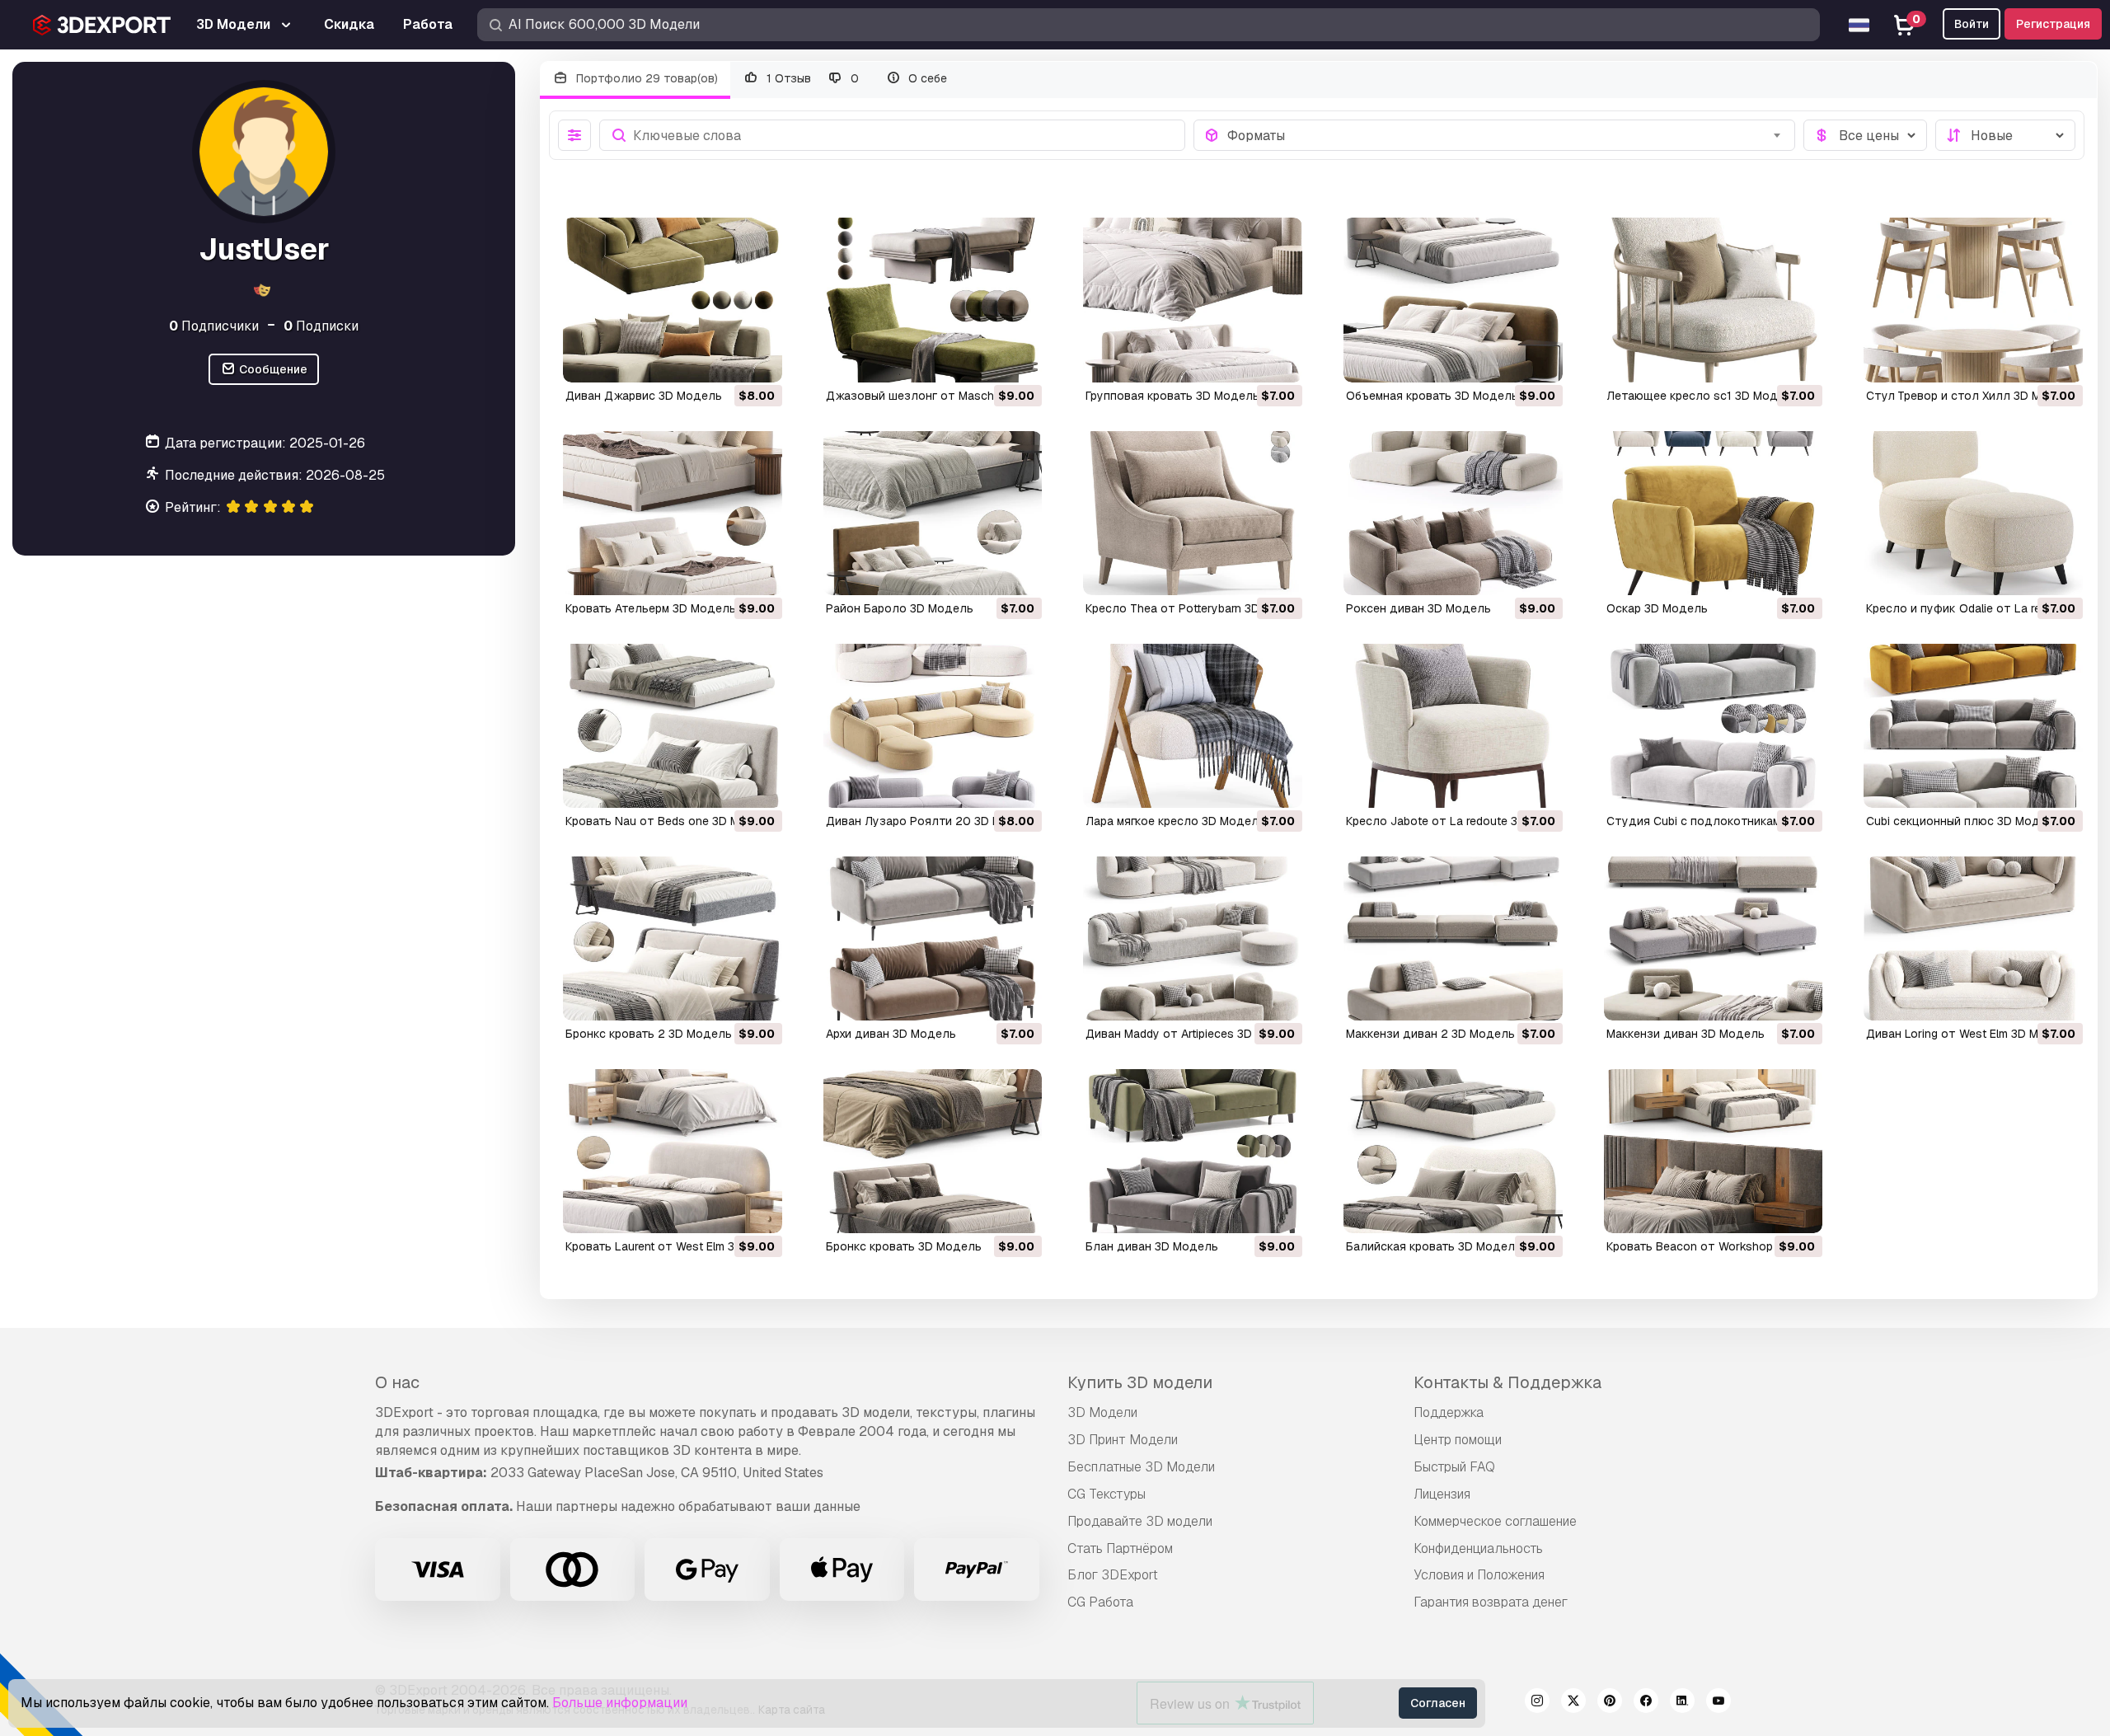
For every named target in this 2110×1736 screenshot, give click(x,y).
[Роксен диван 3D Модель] (1453, 513)
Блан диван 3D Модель (1152, 1246)
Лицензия (1442, 1494)
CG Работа (1100, 1602)
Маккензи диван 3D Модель (1686, 1034)
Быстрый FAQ (1454, 1467)
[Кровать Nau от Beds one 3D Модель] (673, 726)
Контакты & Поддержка (1507, 1382)
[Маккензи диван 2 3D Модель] (1453, 938)
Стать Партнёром (1120, 1548)
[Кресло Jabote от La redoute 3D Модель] (1453, 726)
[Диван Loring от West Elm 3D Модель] (1973, 938)
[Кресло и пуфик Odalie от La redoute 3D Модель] (1973, 513)
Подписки (321, 326)
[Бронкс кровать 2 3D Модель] (673, 938)
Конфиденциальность (1478, 1548)
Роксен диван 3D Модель (1418, 608)
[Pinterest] (1610, 1703)
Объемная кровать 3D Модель (1432, 396)
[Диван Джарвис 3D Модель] (673, 300)
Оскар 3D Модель (1657, 608)
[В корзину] (724, 359)
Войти (1972, 24)
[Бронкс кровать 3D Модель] (933, 1151)
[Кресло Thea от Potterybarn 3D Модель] (1193, 513)
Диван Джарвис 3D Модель (644, 396)
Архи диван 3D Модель (891, 1034)
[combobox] (1506, 135)
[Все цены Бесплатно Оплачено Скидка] (1865, 135)
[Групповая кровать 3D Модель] (1193, 300)
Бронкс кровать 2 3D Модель (649, 1034)
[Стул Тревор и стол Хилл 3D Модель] (1973, 300)
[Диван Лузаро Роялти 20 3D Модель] (933, 726)
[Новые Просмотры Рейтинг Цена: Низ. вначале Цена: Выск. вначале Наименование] (2005, 135)
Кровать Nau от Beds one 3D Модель (671, 821)
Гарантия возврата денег (1491, 1602)
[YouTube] (1718, 1703)
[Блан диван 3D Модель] (1193, 1151)
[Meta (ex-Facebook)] (1646, 1703)
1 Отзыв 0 (811, 78)
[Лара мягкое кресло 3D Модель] (1193, 726)
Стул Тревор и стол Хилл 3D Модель (1972, 396)
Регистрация (2053, 24)
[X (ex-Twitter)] (1573, 1703)
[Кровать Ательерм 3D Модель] (673, 513)
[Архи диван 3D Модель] (933, 938)
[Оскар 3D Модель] (1714, 513)
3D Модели (1102, 1412)
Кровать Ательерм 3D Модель (651, 608)
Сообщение (272, 369)
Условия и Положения (1479, 1575)
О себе (926, 78)
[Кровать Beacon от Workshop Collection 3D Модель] (1714, 1151)
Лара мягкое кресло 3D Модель (1175, 821)
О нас (397, 1382)
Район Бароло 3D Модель (900, 608)
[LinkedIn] (1682, 1703)
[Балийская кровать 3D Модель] (1453, 1151)
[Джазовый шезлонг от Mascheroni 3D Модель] (933, 300)
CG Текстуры (1107, 1494)
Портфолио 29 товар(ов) (645, 78)
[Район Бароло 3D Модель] (933, 513)
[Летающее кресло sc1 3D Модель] (1714, 300)
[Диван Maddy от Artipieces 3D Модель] (1193, 938)
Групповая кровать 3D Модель (1172, 396)
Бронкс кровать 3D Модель (904, 1246)
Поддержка (1449, 1412)
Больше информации (620, 1703)
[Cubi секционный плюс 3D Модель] (1973, 726)
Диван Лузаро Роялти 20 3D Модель (932, 821)
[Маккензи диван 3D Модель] (1714, 938)
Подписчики (214, 326)
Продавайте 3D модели (1140, 1521)
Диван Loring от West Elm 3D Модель (1970, 1034)
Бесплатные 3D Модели (1141, 1467)
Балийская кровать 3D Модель (1434, 1246)
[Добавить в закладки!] (758, 359)
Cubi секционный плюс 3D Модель (1963, 821)
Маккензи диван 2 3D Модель (1430, 1034)
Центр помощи (1458, 1440)
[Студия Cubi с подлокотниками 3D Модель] (1714, 726)
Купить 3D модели (1140, 1382)
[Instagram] (1537, 1703)
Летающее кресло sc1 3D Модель (1702, 396)
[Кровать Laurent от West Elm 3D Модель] (673, 1151)
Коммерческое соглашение (1495, 1521)
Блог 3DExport (1113, 1575)
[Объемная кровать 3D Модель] (1453, 300)
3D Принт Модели (1123, 1440)
